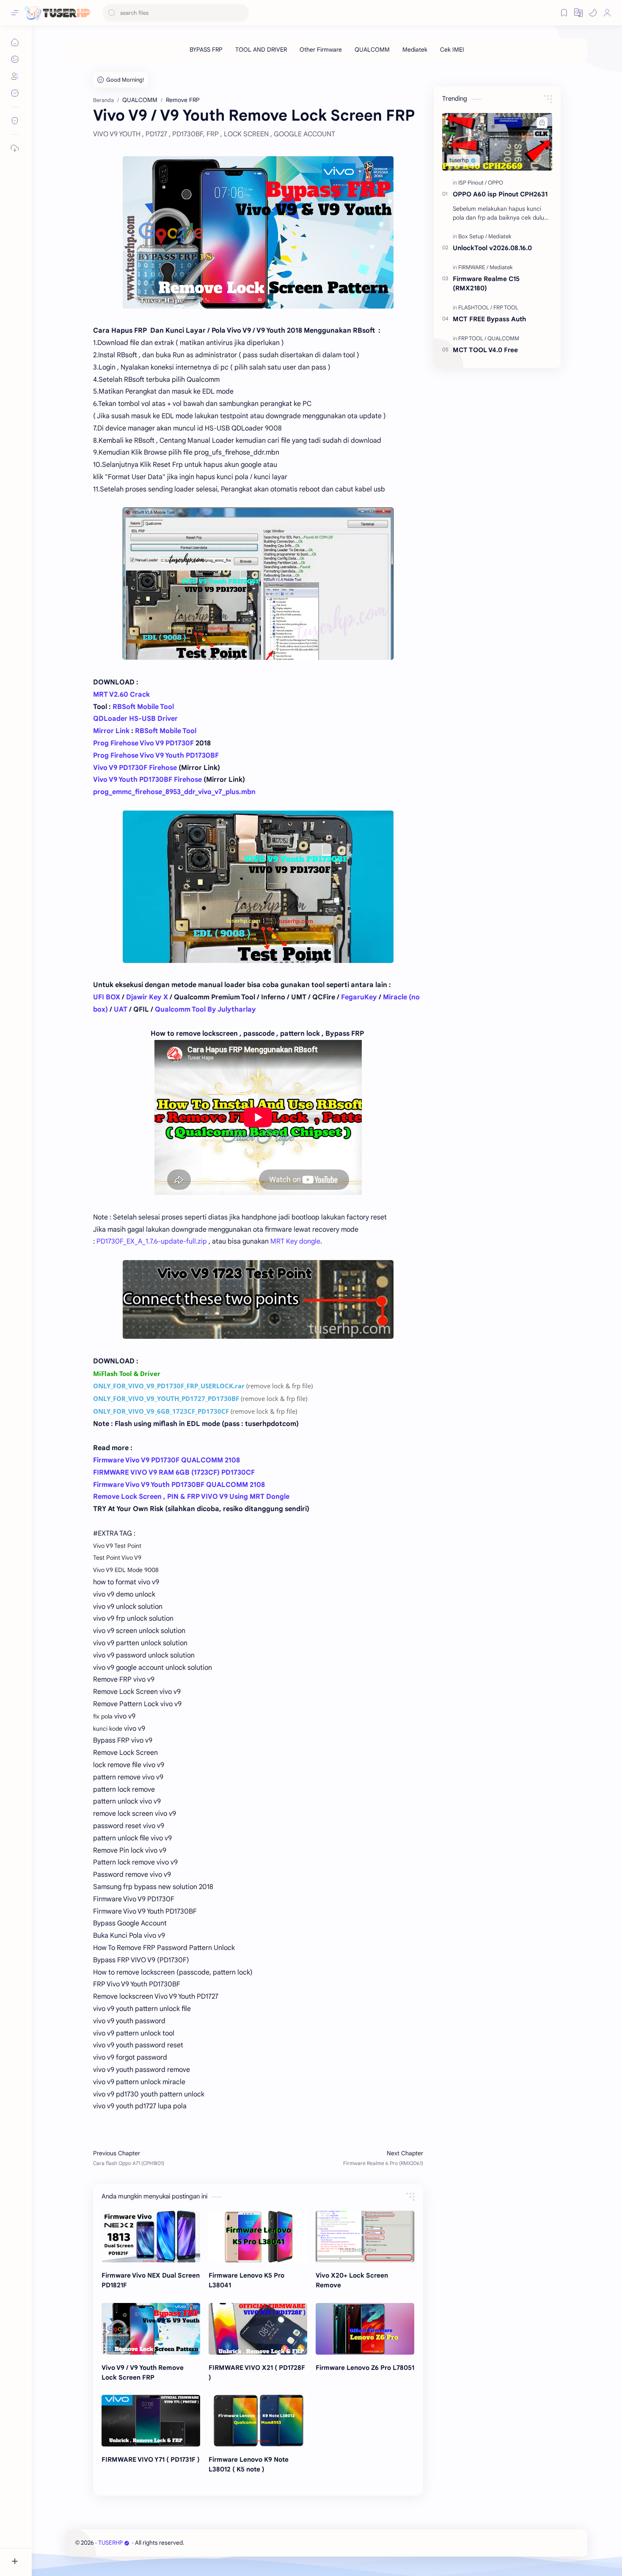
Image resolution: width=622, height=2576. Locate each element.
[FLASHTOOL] (475, 308)
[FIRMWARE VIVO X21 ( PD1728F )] (258, 2329)
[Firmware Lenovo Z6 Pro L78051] (365, 2329)
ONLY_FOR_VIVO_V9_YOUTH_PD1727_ (150, 1398)
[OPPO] (495, 183)
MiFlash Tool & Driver (127, 1373)
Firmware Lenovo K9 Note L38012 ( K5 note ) (249, 2464)
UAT (121, 1009)
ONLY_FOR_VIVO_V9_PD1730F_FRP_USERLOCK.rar (169, 1386)
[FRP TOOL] (506, 308)
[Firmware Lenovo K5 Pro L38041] (258, 2237)
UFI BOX (107, 997)
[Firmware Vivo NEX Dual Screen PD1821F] (151, 2237)
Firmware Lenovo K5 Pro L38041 (246, 2280)
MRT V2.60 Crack (121, 695)
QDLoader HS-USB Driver (135, 719)
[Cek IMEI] (452, 50)
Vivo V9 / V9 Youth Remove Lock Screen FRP (143, 2372)
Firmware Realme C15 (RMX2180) (486, 284)
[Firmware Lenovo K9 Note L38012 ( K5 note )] (258, 2421)
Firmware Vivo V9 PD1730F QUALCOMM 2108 (167, 1460)
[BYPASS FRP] (206, 50)
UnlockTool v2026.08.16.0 (492, 248)
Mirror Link (112, 731)
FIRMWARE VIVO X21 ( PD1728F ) (257, 2372)
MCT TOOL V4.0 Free (485, 350)
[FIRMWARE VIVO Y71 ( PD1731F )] (151, 2421)
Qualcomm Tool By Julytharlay (205, 1009)
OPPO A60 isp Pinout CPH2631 (500, 194)
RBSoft (147, 731)
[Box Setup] (473, 236)
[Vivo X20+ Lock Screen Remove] (365, 2237)
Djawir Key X (147, 997)
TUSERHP (110, 2543)
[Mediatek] (415, 50)
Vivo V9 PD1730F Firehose (135, 768)
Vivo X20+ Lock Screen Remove (352, 2280)
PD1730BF (223, 1398)
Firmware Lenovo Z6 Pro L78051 (365, 2368)
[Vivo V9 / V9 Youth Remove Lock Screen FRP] (151, 2329)
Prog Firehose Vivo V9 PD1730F (143, 743)
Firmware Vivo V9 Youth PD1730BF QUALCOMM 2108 (179, 1485)
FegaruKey (359, 997)
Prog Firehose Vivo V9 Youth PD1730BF (156, 756)
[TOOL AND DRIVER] (261, 50)
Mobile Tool (178, 731)
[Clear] (241, 13)
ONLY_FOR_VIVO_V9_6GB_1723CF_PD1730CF (161, 1411)
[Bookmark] (564, 13)
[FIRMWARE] (473, 267)
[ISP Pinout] (472, 183)
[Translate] (578, 13)
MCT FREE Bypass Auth (489, 319)
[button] (593, 13)
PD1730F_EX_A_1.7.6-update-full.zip (152, 1241)
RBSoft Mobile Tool (143, 707)
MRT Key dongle (295, 1241)
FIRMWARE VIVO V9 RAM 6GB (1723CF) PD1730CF (174, 1473)
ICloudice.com (231, 2543)
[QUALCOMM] (372, 50)
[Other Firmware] (321, 50)
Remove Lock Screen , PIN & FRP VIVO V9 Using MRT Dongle (191, 1497)
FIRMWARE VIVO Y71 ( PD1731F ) (151, 2459)
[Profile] (607, 13)
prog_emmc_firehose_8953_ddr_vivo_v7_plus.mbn (174, 792)
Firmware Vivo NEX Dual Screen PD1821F (151, 2280)
